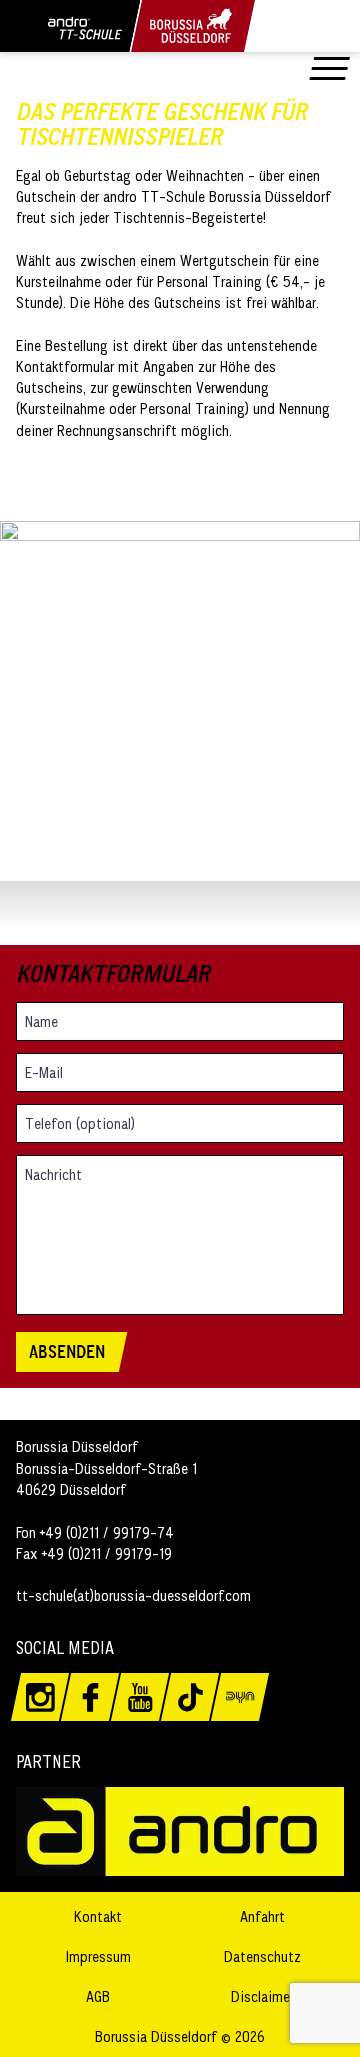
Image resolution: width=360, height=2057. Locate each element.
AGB (98, 1996)
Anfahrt (262, 1916)
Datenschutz (262, 1956)
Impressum (98, 1956)
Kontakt (98, 1916)
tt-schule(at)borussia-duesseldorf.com (133, 1595)
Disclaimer (262, 1996)
